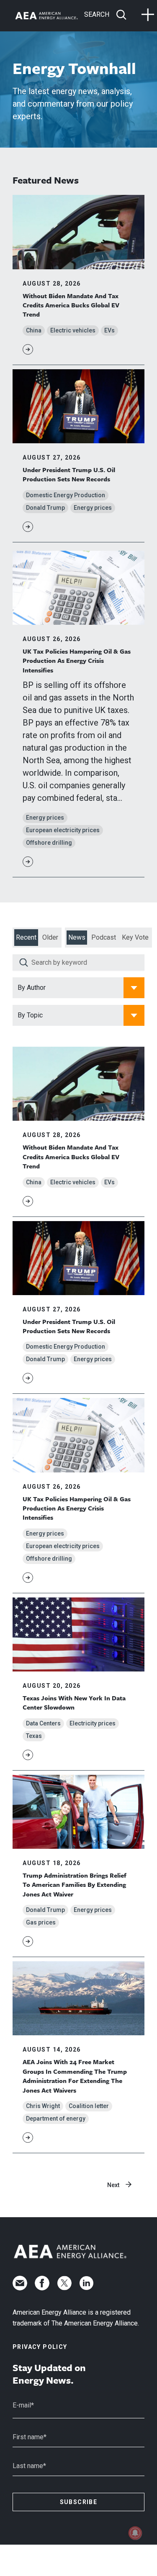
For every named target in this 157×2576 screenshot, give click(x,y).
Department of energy (56, 2119)
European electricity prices (63, 830)
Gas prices (41, 1922)
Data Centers (43, 1723)
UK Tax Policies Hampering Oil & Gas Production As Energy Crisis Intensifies (77, 661)
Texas (34, 1736)
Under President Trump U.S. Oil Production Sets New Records (69, 474)
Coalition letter (89, 2106)
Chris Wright (43, 2106)
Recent (26, 937)
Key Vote (135, 937)
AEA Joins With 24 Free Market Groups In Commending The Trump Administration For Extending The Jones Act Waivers (75, 2076)
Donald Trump (45, 508)
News (77, 937)
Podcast (104, 937)
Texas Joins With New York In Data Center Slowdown (74, 1702)
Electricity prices (93, 1723)
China (34, 330)
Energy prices (93, 508)
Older (50, 937)
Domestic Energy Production (66, 495)
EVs (109, 330)
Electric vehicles (73, 330)
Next (113, 2185)
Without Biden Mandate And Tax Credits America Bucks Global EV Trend (71, 305)
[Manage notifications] (135, 2533)
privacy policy (40, 2347)
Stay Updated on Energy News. (49, 2374)
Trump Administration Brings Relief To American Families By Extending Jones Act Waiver (75, 1885)
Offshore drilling (49, 843)
